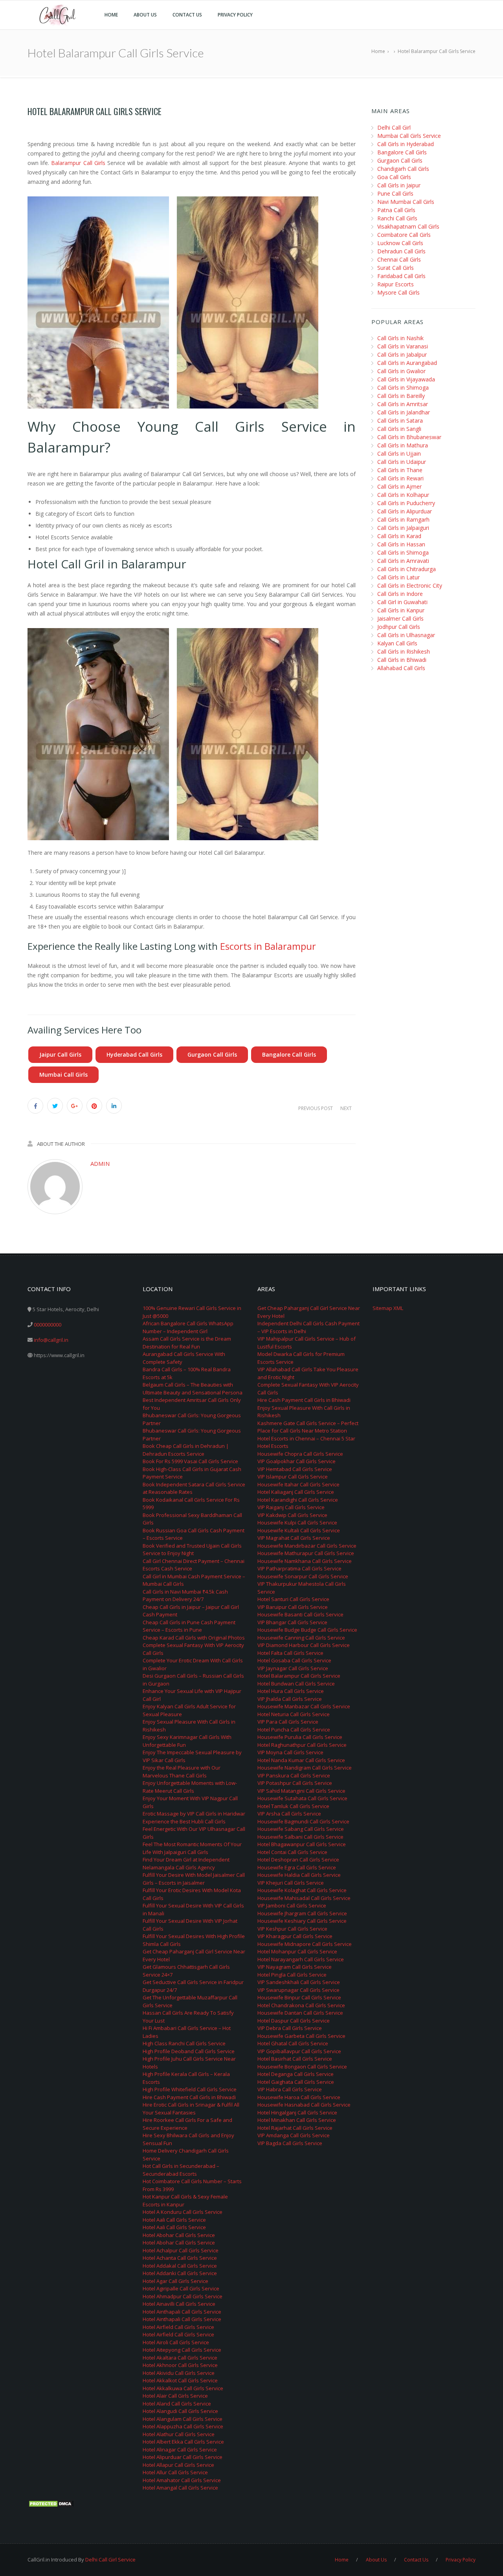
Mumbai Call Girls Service (409, 136)
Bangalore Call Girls (289, 1054)
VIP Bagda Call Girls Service (290, 2143)
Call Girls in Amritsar (403, 404)
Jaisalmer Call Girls (400, 618)
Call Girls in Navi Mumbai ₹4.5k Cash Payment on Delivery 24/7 (185, 1596)
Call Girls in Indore (400, 594)
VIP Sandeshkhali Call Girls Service (299, 1982)
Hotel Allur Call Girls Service (175, 2472)
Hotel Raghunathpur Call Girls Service (302, 1745)
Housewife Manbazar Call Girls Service (304, 1706)
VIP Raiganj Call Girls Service (291, 1507)
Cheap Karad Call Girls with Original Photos (194, 1638)
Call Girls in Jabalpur (402, 355)
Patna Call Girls (396, 210)
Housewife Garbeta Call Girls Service (301, 2036)
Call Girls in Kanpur (401, 610)
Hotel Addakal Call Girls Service (180, 2266)
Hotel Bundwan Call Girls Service (296, 1684)
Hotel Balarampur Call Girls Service (299, 1676)
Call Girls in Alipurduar (405, 511)
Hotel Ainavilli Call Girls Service (179, 2304)
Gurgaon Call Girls (212, 1054)
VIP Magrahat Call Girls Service (294, 1538)
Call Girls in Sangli (399, 429)
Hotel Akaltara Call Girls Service (180, 2358)
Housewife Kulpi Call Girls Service (297, 1523)
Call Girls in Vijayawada (406, 379)
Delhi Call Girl (394, 127)
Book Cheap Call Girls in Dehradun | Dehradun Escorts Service (186, 1450)
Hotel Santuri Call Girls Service (293, 1599)
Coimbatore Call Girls (404, 235)
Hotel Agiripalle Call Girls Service (181, 2288)
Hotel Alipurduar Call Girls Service (183, 2457)
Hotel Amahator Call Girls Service (182, 2480)
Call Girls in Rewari (400, 478)
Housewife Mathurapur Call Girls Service (306, 1553)
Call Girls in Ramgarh (403, 519)
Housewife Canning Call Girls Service (301, 1638)
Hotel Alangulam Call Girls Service (183, 2419)
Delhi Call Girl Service (110, 2560)
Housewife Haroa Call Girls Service (299, 2097)
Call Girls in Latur (398, 577)
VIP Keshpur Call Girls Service (292, 1929)
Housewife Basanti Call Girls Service (300, 1614)
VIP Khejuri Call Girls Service (291, 1883)
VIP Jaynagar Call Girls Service (293, 1668)
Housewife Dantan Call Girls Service (300, 2013)
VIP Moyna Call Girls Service (290, 1752)
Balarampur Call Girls (78, 163)
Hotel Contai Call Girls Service (292, 1852)
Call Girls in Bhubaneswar (409, 437)
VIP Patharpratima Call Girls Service (299, 1568)
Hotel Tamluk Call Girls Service (293, 1806)
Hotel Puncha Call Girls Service (294, 1730)
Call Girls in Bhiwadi (402, 660)
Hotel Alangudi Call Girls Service (180, 2411)
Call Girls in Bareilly (401, 396)
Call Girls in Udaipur (402, 462)
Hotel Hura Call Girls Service (291, 1691)
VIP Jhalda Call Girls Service (290, 1699)
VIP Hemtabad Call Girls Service (295, 1469)
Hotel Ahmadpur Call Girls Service (183, 2296)
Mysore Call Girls (398, 292)
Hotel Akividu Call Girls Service (179, 2373)
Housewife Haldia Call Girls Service (299, 1875)
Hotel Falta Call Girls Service (290, 1653)
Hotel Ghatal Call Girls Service (293, 2043)
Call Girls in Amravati (403, 561)
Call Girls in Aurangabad (407, 363)
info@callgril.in (51, 1340)
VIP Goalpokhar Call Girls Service (296, 1461)
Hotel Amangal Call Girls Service (180, 2488)
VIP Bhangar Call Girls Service (292, 1622)
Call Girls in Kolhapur (403, 495)
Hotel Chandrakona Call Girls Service (301, 2005)
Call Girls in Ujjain (399, 453)
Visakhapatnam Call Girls (408, 226)
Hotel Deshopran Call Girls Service (298, 1860)
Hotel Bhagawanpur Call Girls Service (302, 1844)
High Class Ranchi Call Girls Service (184, 2043)
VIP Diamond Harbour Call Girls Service (304, 1645)
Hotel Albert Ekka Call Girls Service (183, 2442)
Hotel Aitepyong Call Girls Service (182, 2350)
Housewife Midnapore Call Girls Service (305, 1944)
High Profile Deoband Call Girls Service (189, 2051)
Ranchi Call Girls (397, 218)
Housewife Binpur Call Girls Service (299, 1997)
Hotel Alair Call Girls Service (175, 2396)
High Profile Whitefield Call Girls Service (190, 2089)
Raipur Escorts (396, 284)
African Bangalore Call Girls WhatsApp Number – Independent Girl (188, 1327)
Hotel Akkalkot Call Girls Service (180, 2380)
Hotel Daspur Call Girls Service (294, 2021)
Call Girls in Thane (400, 470)
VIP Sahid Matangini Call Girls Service (301, 1791)
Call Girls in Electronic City (410, 585)
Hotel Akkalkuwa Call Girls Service (183, 2388)
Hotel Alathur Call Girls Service (179, 2434)
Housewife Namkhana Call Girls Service (305, 1561)
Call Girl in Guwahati (402, 602)
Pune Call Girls (395, 193)
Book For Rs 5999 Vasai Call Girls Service (190, 1461)
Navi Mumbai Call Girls (406, 202)
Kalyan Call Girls (397, 643)
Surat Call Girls (396, 268)
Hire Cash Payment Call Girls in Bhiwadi (189, 2097)
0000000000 (48, 1325)
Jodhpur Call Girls (399, 627)
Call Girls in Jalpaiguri (403, 528)
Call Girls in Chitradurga (407, 569)
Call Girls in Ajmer (399, 486)
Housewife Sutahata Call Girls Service (302, 1798)
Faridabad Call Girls (401, 276)
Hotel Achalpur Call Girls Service (181, 2250)
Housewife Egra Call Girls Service (297, 1867)
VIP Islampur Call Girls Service (293, 1477)
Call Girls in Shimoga (403, 387)
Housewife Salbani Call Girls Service (300, 1837)
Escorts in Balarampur (268, 946)
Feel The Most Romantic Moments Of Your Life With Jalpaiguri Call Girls (192, 1848)
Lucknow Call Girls (400, 243)
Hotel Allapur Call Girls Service (178, 2465)
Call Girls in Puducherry (406, 503)
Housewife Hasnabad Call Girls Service (304, 2105)
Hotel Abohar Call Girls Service (179, 2235)
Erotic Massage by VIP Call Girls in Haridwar (194, 1814)
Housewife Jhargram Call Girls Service (302, 1913)
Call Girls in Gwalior (401, 371)
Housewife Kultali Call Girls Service (299, 1530)
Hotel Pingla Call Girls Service (292, 1975)
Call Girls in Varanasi (403, 346)
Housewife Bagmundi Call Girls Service (303, 1821)
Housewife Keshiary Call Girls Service (302, 1921)
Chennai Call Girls (399, 259)
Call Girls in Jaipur (399, 185)
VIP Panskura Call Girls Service (294, 1775)
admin (100, 1163)
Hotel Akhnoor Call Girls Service (180, 2365)
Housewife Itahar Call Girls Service (298, 1484)
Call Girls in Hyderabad (406, 144)
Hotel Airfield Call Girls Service (178, 2327)
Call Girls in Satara (400, 420)
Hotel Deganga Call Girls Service (296, 2074)
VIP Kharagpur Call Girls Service (295, 1936)
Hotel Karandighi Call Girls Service (298, 1500)
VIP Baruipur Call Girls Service (293, 1607)
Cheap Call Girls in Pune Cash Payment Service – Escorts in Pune (189, 1626)
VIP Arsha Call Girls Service (289, 1814)
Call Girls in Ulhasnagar (406, 635)
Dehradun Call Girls (401, 251)
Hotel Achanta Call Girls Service (180, 2258)
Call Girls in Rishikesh (404, 651)
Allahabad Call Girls (401, 668)
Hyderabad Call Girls (134, 1054)
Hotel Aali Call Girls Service (174, 2220)
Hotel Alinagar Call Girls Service (180, 2450)
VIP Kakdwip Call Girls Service (292, 1515)
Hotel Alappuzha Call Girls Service (183, 2426)
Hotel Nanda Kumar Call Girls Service (301, 1760)
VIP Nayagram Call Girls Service (295, 1967)
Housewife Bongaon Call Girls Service (302, 2067)
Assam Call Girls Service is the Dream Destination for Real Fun (187, 1343)
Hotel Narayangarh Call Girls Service (301, 1959)
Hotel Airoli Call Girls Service (176, 2342)
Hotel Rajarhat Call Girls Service (295, 2128)
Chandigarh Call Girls (403, 169)
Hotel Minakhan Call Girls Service (297, 2120)
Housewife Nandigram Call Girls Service (305, 1768)
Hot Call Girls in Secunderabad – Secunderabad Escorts (181, 2170)
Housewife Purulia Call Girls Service (300, 1737)
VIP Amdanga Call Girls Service (294, 2135)
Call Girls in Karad (399, 536)
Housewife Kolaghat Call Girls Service (302, 1890)
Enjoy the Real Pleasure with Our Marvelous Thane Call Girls (182, 1772)
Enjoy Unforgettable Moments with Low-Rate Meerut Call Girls (190, 1787)
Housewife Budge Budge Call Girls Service (307, 1630)
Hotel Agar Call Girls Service (175, 2281)
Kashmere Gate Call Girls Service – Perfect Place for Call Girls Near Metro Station (308, 1427)
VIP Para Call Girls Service (288, 1722)
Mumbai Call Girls (63, 1075)
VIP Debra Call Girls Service (290, 2028)
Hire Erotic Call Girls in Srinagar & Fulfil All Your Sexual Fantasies (191, 2109)
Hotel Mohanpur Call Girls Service (297, 1951)
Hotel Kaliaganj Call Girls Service (296, 1492)
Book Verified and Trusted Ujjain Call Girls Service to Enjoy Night (192, 1550)
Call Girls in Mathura (403, 445)
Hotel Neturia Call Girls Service (294, 1714)
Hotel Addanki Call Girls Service (180, 2273)
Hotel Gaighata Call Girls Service (296, 2082)
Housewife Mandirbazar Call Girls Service (307, 1546)
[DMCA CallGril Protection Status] (51, 2503)
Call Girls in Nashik (400, 338)
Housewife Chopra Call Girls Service (300, 1454)
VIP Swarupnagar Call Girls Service (298, 1990)
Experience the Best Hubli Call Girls (184, 1821)
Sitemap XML (388, 1308)
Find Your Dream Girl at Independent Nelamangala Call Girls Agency (186, 1863)
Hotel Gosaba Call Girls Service (294, 1660)
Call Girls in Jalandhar (404, 412)
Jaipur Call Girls (60, 1054)
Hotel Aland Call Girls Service (177, 2404)
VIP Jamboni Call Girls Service (292, 1905)
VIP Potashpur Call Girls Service (295, 1783)
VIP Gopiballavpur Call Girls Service (299, 2051)
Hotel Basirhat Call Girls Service (295, 2059)
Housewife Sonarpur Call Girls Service (303, 1576)
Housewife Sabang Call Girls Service (301, 1829)
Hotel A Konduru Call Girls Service (183, 2212)
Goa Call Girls (394, 177)
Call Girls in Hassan (401, 544)
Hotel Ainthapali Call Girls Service (182, 2312)
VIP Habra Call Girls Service (290, 2089)
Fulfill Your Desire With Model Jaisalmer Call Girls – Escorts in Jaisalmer (194, 1879)
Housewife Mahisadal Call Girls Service (304, 1898)
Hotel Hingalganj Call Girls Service (297, 2112)
